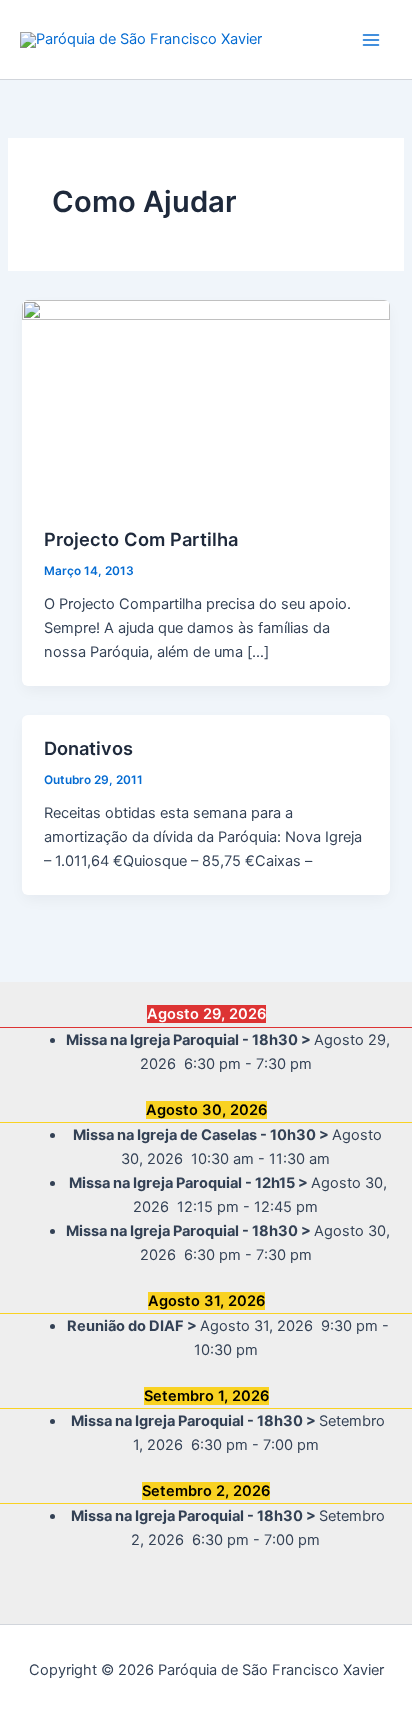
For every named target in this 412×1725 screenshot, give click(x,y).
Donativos (88, 748)
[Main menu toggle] (371, 40)
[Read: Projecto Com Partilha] (205, 402)
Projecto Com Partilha (141, 539)
